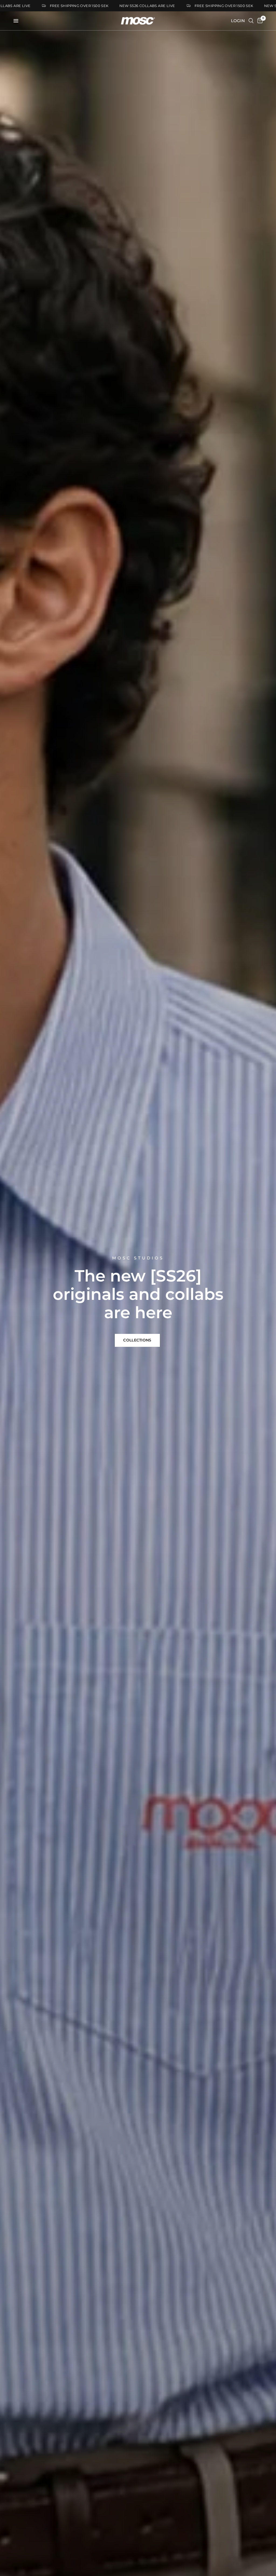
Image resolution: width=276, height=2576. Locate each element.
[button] (137, 1340)
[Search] (251, 21)
